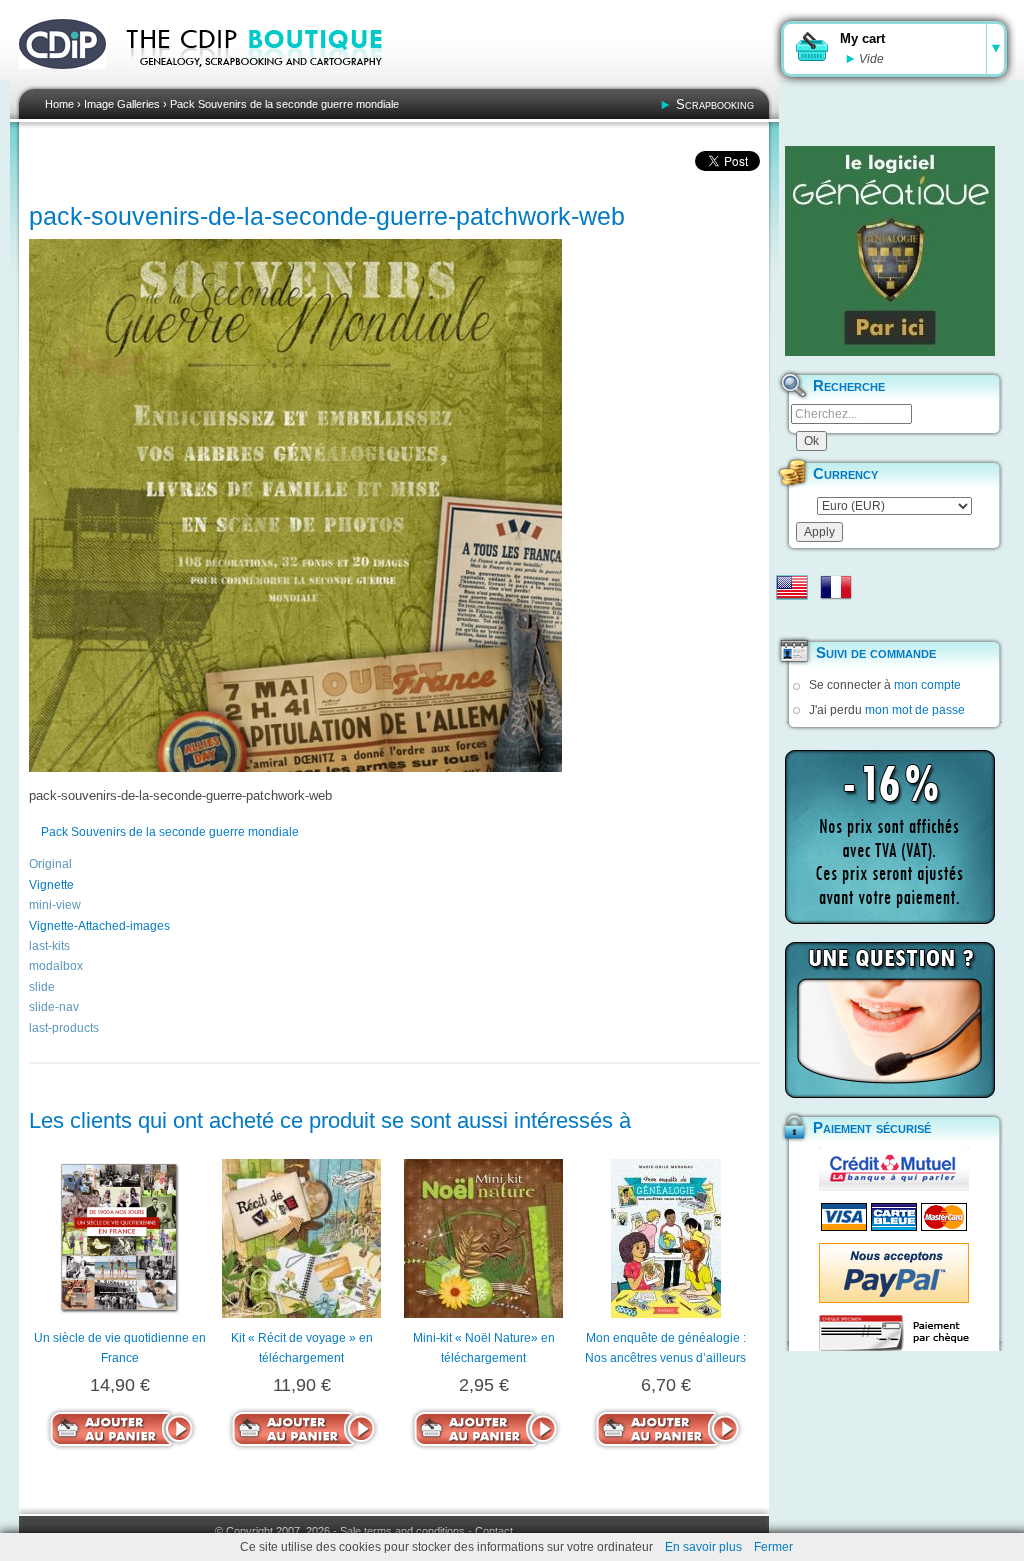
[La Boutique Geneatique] (890, 251)
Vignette (51, 885)
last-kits (49, 946)
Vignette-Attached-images (99, 926)
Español (792, 619)
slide (42, 987)
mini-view (55, 905)
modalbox (56, 966)
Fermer (773, 1547)
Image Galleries (122, 104)
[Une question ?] (890, 1020)
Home (59, 104)
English (792, 587)
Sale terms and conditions (402, 1531)
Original (50, 864)
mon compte (927, 685)
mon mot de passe (915, 710)
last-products (64, 1028)
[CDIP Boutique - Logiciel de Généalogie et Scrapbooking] (268, 80)
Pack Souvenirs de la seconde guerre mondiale (284, 104)
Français (836, 587)
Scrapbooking (715, 104)
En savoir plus (703, 1547)
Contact (494, 1531)
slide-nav (54, 1007)
